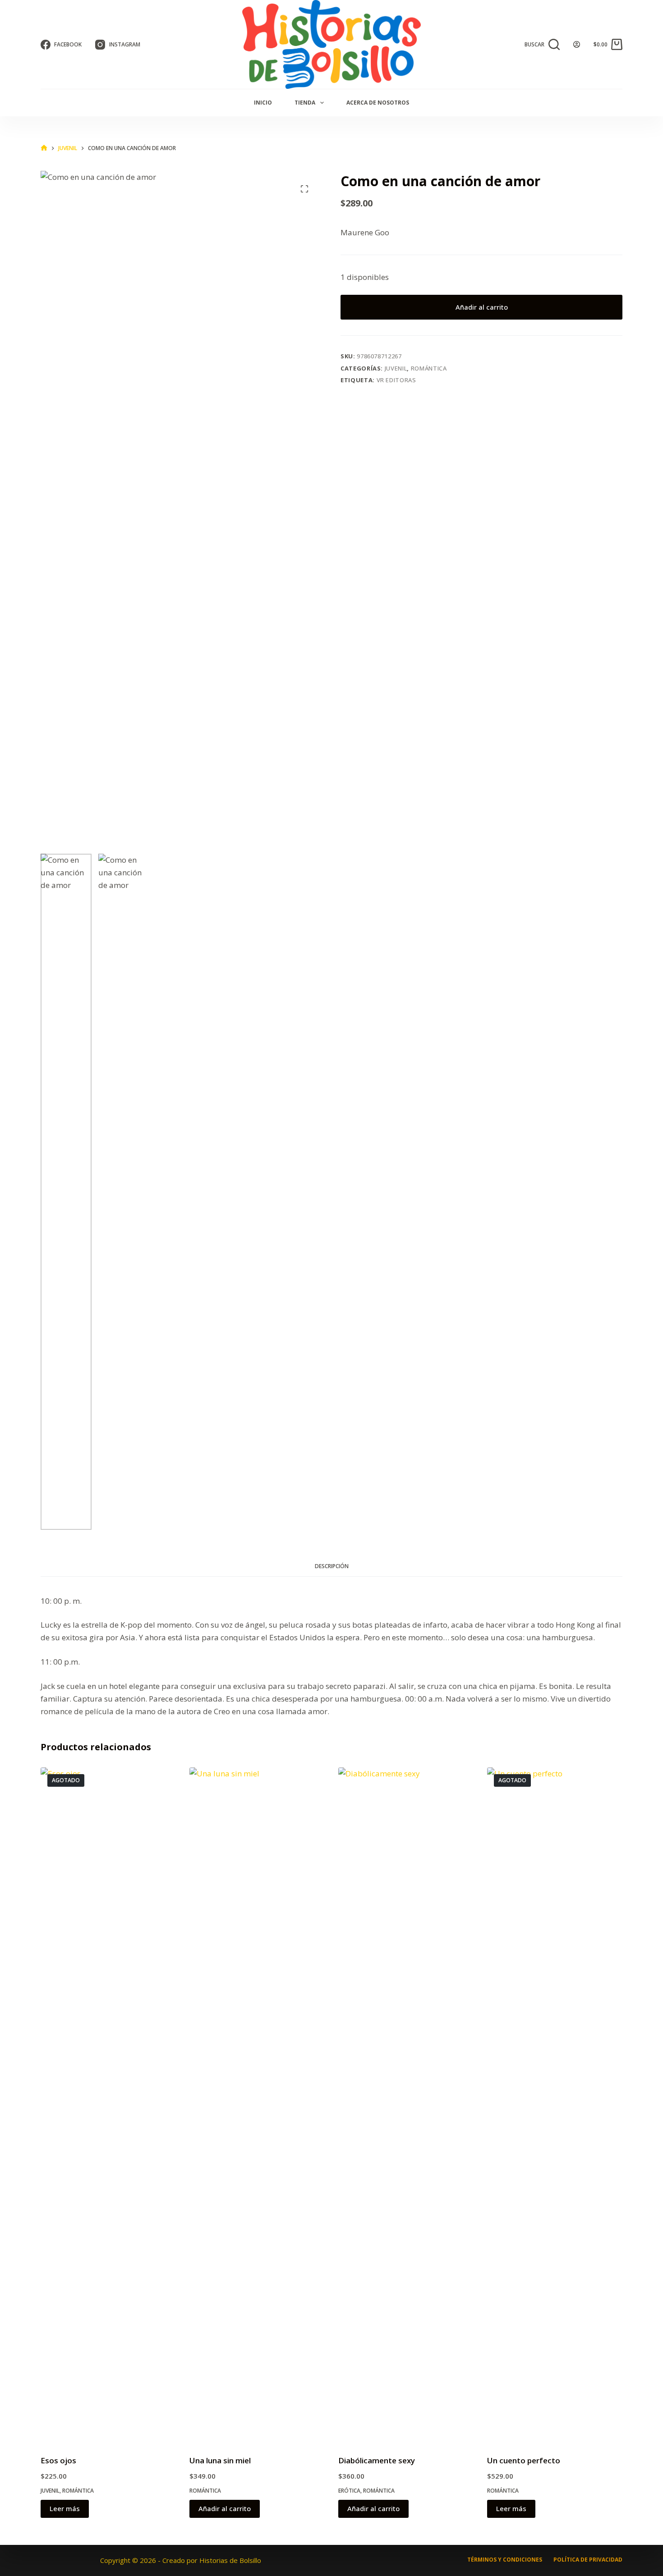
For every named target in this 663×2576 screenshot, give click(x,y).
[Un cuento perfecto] (555, 2105)
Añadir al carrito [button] (225, 2508)
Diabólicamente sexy (377, 2460)
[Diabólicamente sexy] (406, 2105)
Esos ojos (58, 2460)
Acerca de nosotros (378, 103)
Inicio (263, 103)
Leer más (65, 2508)
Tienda (305, 103)
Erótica (349, 2491)
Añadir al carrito (482, 307)
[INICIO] (44, 148)
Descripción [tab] (332, 1566)
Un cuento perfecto (524, 2460)
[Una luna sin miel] (257, 2105)
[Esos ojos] (108, 2105)
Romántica (429, 368)
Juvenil (396, 368)
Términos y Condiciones (505, 2560)
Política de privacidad (588, 2560)
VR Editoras (396, 380)
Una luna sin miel (220, 2460)
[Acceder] (577, 44)
